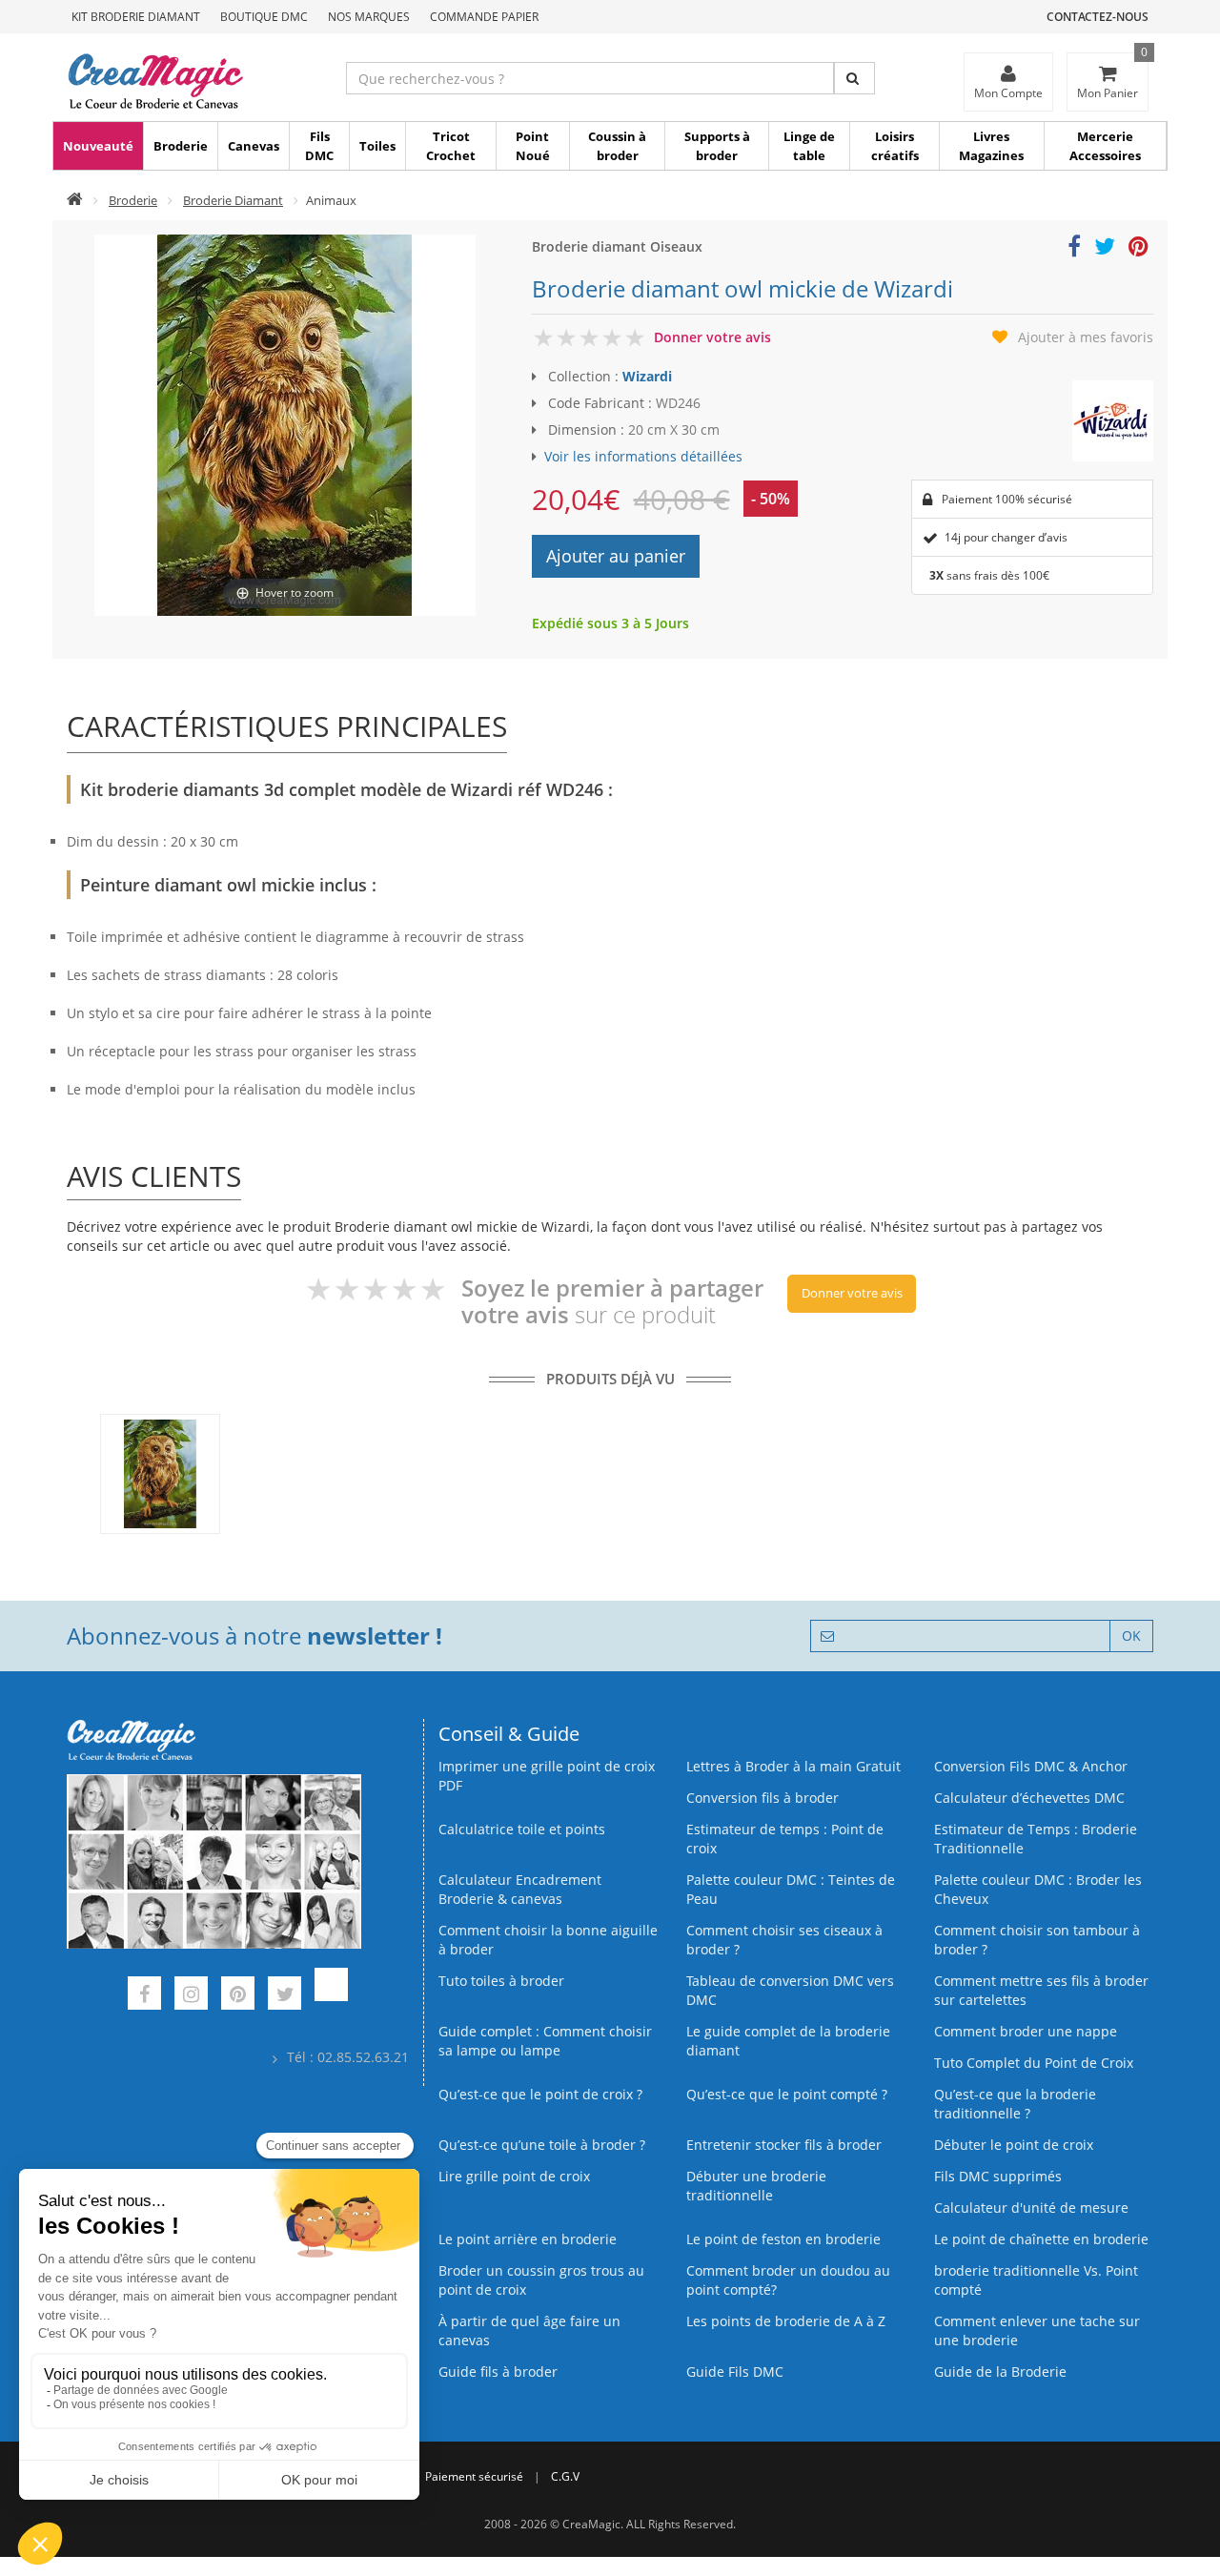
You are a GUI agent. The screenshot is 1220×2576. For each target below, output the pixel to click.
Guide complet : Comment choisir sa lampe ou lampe (545, 2041)
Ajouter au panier (616, 556)
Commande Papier (484, 17)
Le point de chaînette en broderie (1041, 2239)
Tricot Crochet (451, 146)
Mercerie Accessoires (1105, 146)
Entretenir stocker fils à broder (784, 2145)
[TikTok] (331, 1996)
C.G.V (565, 2476)
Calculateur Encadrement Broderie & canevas (520, 1889)
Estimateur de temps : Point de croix (785, 1839)
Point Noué (533, 146)
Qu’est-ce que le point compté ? (787, 2094)
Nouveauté (98, 146)
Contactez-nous (1098, 17)
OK (1131, 1636)
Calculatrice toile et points (522, 1829)
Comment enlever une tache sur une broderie (1037, 2331)
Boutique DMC (264, 17)
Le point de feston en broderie (783, 2239)
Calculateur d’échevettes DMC (1029, 1798)
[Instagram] (191, 1996)
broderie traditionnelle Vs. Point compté (1036, 2280)
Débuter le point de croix (1014, 2145)
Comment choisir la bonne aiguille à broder (548, 1940)
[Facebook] (144, 1996)
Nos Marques (369, 17)
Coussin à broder (617, 146)
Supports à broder (717, 146)
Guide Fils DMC (735, 2372)
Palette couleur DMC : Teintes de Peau (791, 1889)
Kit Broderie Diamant (136, 17)
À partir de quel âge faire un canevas (529, 2331)
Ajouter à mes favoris (1086, 337)
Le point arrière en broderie (528, 2239)
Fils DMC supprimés (998, 2176)
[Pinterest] (238, 1996)
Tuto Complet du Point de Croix (1034, 2063)
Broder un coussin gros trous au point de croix (541, 2280)
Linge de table (809, 146)
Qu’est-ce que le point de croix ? (540, 2094)
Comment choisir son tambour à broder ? (1037, 1940)
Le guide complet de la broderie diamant (788, 2041)
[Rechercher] (854, 78)
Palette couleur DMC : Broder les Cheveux (1038, 1889)
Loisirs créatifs (895, 146)
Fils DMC (319, 146)
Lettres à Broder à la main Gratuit (793, 1766)
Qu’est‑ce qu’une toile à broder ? (542, 2145)
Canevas (254, 146)
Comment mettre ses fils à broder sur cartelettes (1041, 1990)
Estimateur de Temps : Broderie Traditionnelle (1036, 1839)
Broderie (181, 146)
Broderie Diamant (233, 200)
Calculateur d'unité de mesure (1031, 2208)
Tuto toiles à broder (501, 1981)
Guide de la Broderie (1000, 2372)
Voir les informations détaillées (643, 456)
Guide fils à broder (498, 2372)
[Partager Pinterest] (1139, 249)
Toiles (377, 146)
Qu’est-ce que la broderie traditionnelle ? (1015, 2104)
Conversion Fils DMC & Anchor (1031, 1766)
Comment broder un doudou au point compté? (788, 2280)
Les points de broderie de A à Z (786, 2321)
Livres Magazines (991, 146)
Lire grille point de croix (514, 2176)
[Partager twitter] (1105, 249)
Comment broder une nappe (1026, 2031)
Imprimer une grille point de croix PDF (547, 1776)
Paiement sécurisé (474, 2476)
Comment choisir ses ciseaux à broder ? (784, 1940)
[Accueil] (75, 200)
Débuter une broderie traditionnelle (756, 2186)
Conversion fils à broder (762, 1798)
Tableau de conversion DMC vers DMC (790, 1990)
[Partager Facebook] (1074, 249)
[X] (285, 1996)
